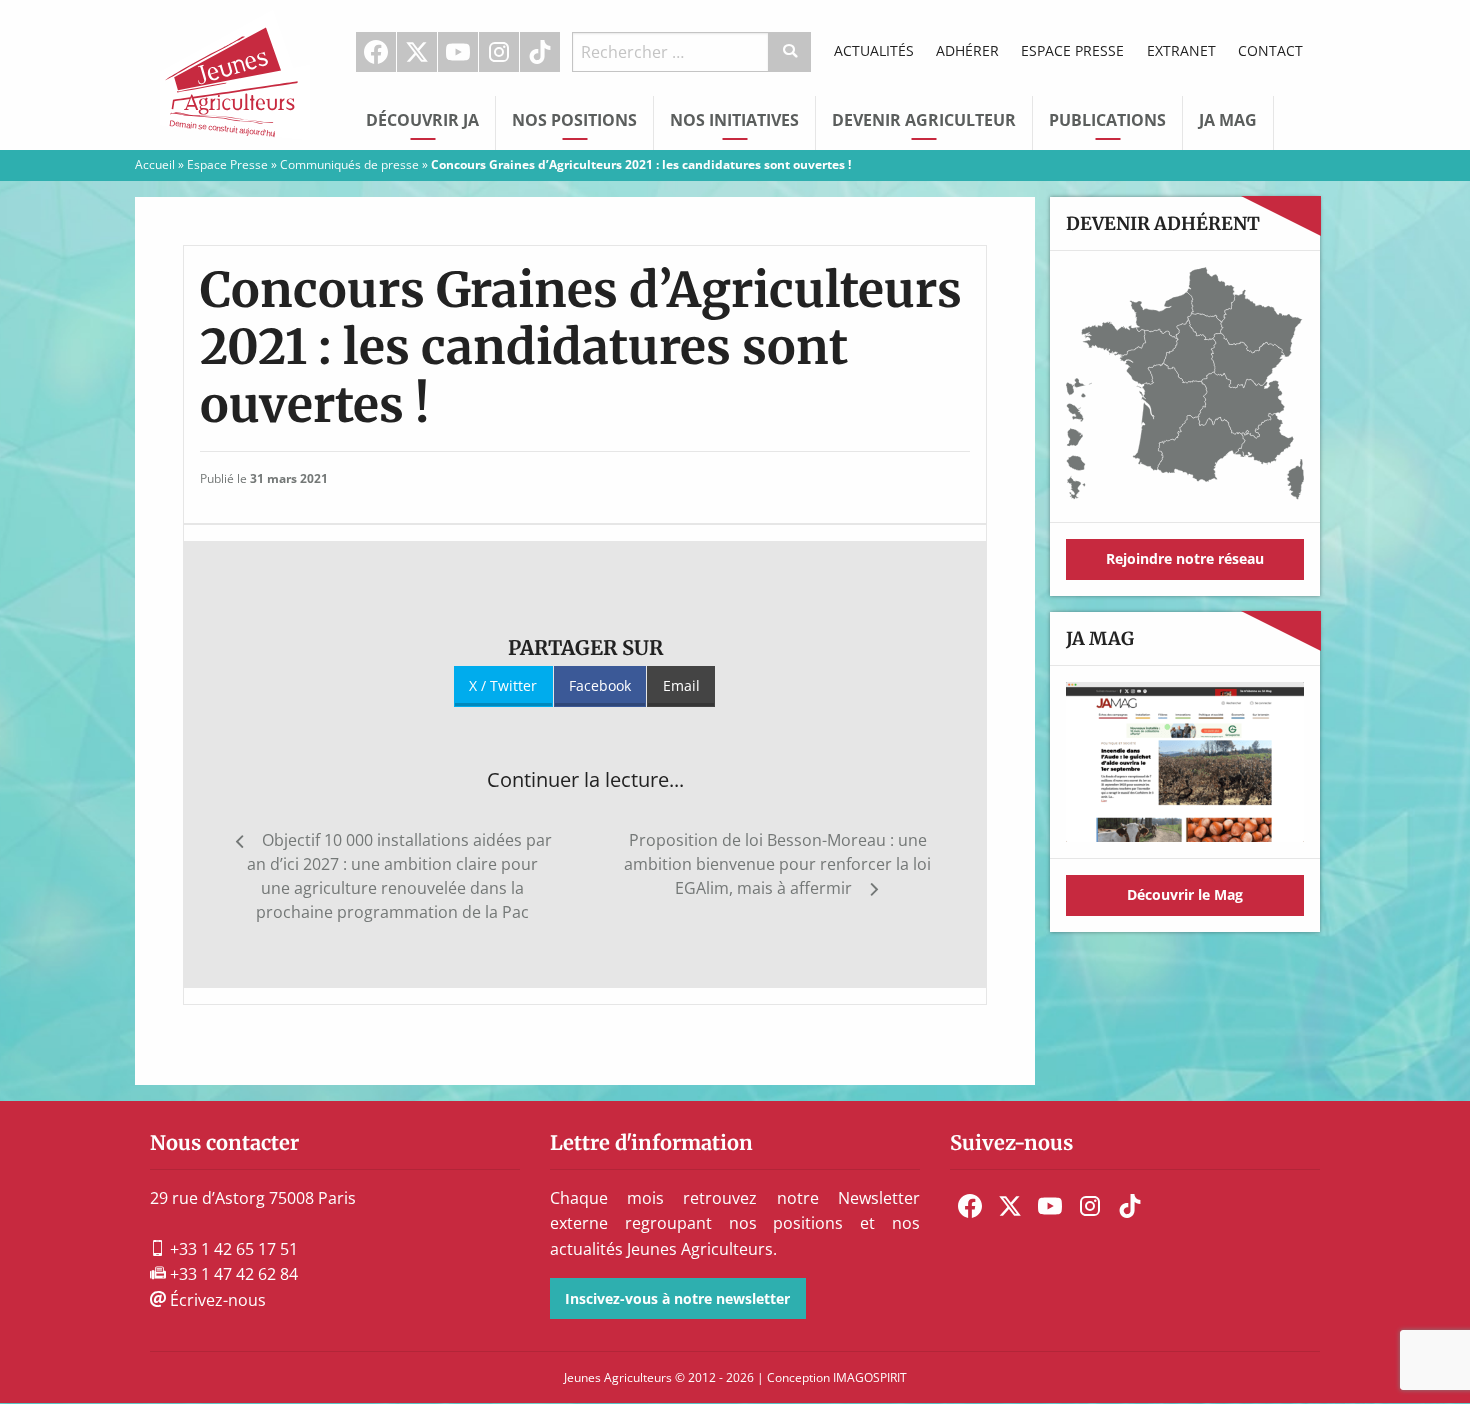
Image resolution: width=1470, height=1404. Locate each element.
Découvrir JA (422, 120)
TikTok (540, 52)
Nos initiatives (734, 120)
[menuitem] (376, 52)
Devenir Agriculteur (924, 120)
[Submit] (790, 52)
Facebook (376, 52)
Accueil (155, 164)
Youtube (458, 52)
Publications (1107, 120)
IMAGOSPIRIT (870, 1377)
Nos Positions (574, 120)
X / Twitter (503, 685)
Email (681, 685)
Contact (1270, 50)
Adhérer (967, 50)
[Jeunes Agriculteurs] (235, 73)
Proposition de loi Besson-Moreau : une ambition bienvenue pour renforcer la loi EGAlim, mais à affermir (777, 864)
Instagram (499, 52)
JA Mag (1228, 120)
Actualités (874, 50)
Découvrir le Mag (1185, 894)
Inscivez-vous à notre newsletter (677, 1298)
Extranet (1181, 50)
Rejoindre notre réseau (1185, 558)
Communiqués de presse (349, 164)
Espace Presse (1072, 50)
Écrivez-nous (216, 1300)
